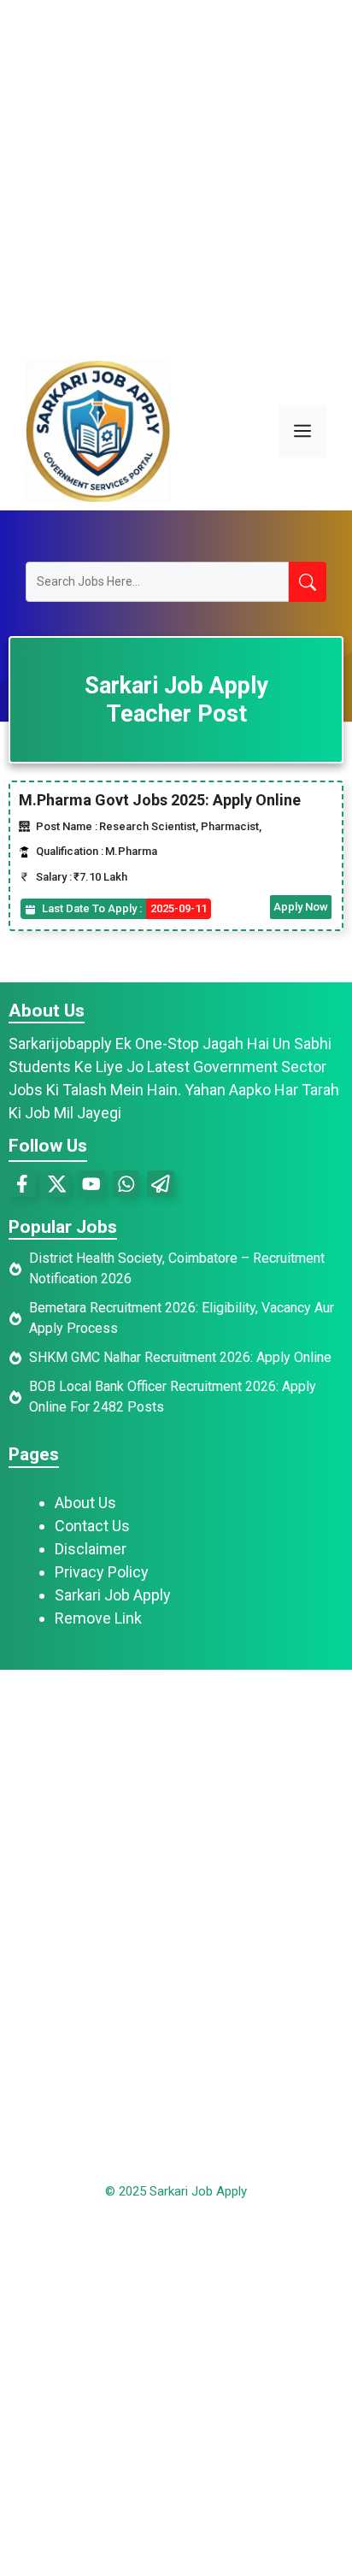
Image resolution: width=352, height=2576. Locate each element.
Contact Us (92, 1526)
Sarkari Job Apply (113, 1595)
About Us (85, 1503)
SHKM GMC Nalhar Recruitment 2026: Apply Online (180, 1357)
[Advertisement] (176, 176)
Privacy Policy (102, 1572)
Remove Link (98, 1618)
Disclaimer (91, 1549)
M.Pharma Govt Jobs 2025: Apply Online (160, 800)
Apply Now (301, 907)
